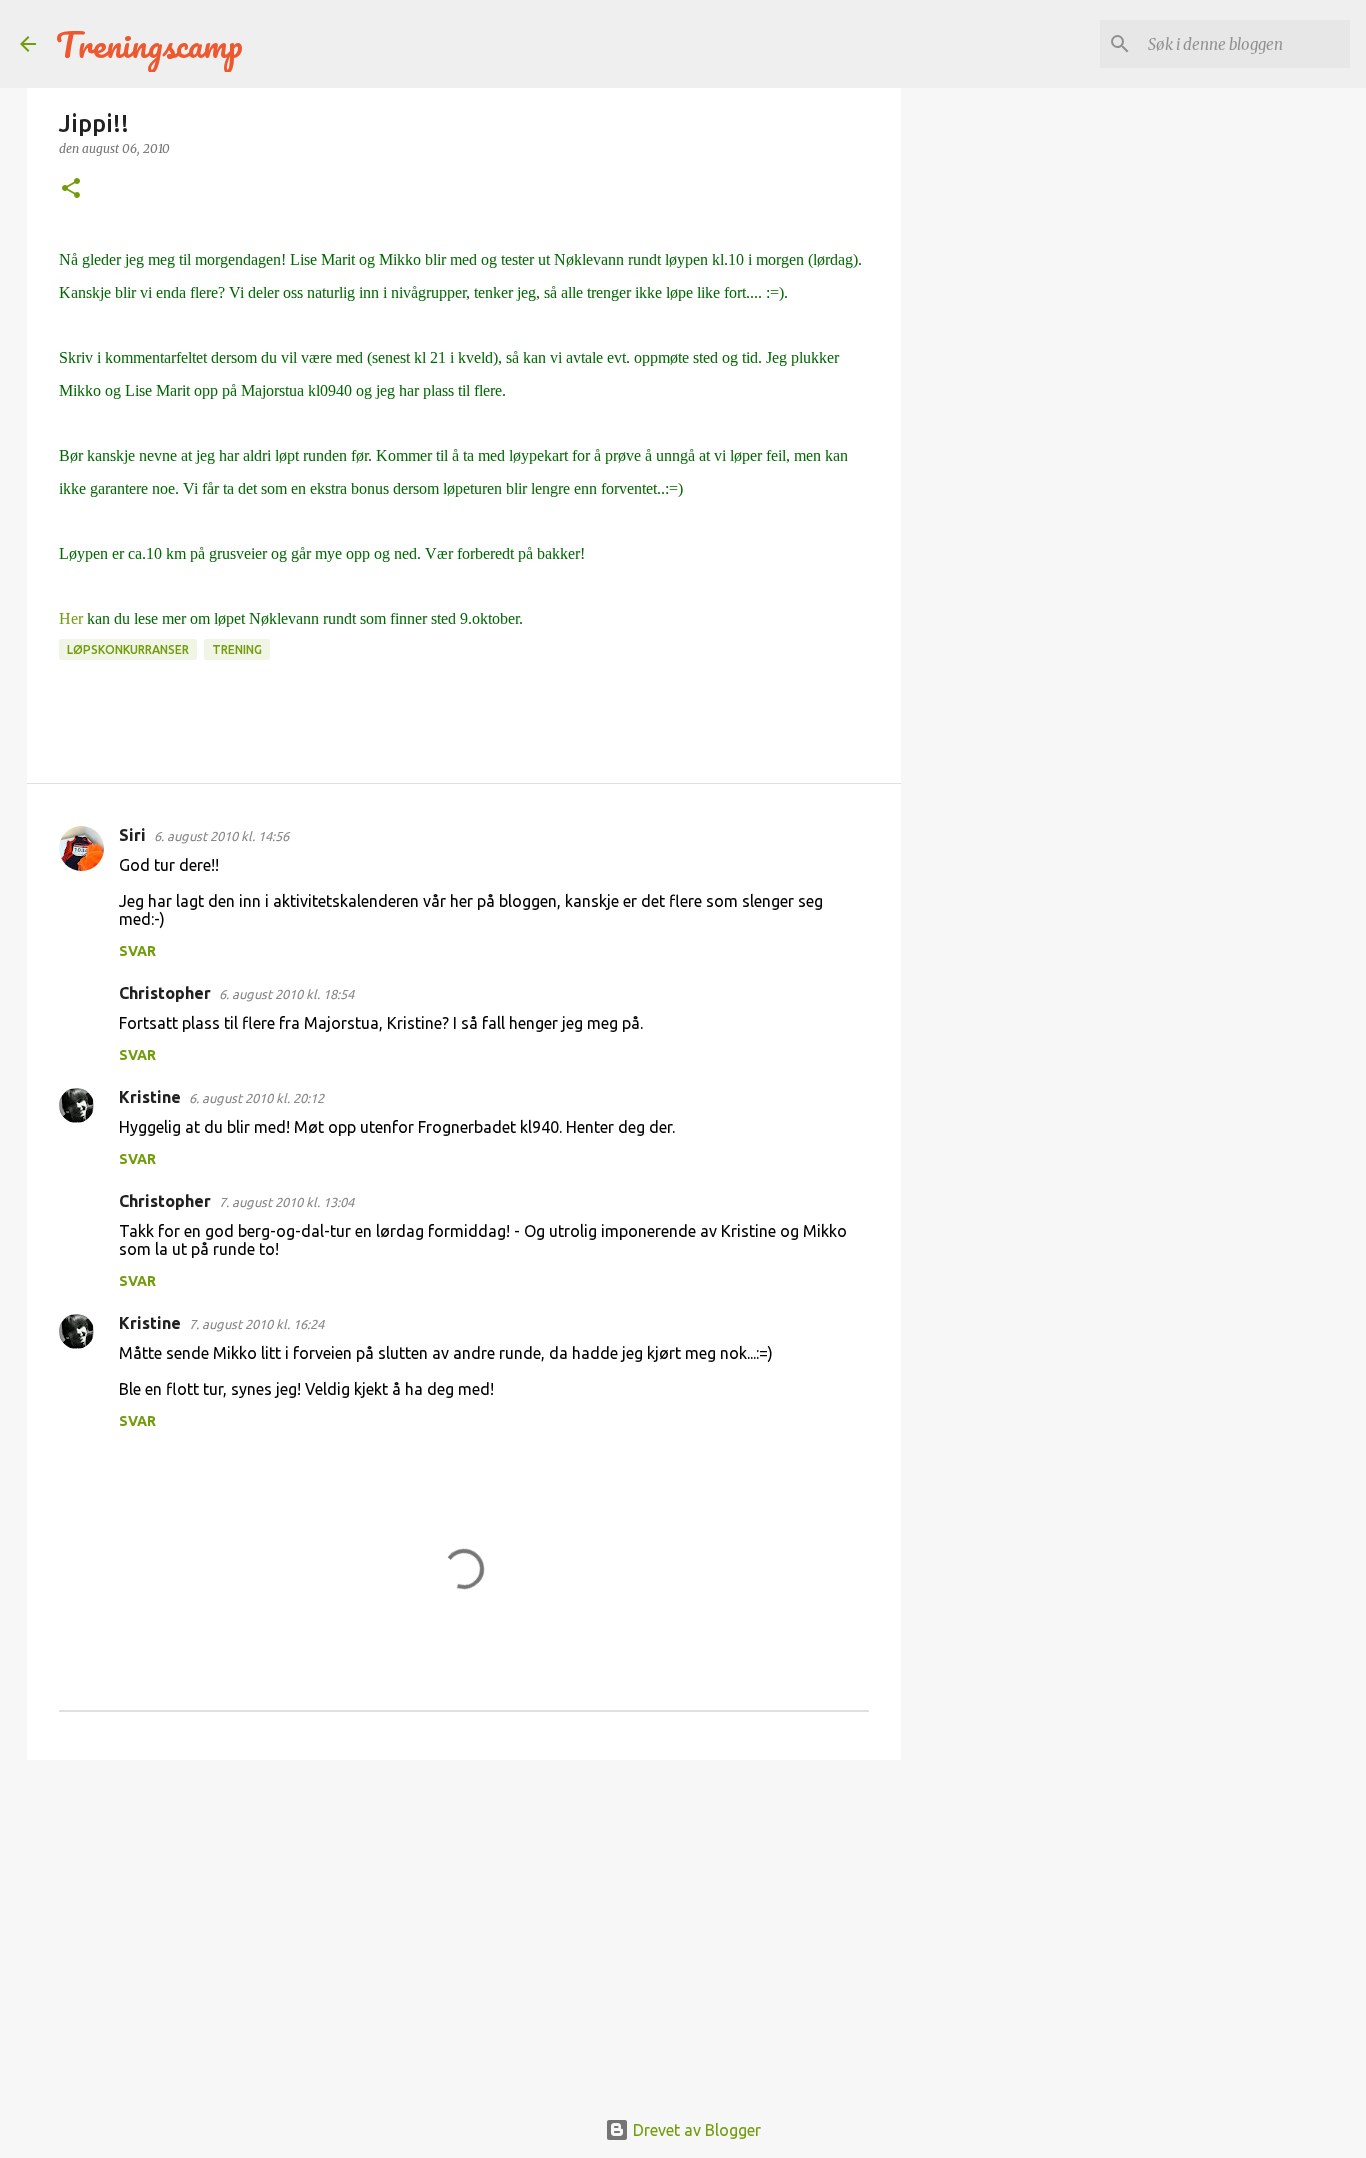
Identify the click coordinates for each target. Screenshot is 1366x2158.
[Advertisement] (464, 1930)
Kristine (150, 1097)
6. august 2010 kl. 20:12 (256, 1098)
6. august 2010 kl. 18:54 (286, 994)
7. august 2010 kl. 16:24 (256, 1324)
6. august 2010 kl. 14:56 (221, 836)
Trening (237, 649)
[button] (71, 189)
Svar (137, 951)
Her (71, 618)
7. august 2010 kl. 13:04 (286, 1202)
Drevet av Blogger (695, 2130)
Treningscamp (149, 44)
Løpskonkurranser (128, 649)
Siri (132, 835)
